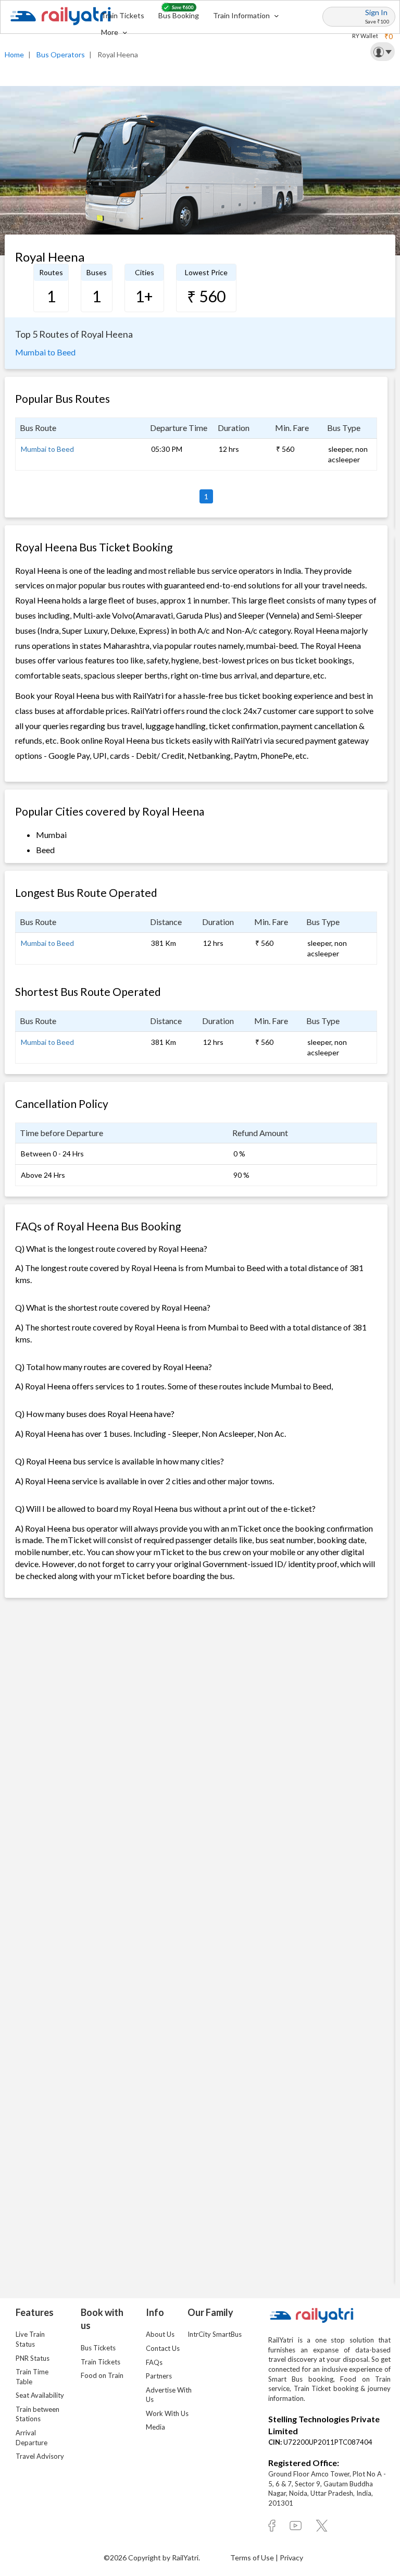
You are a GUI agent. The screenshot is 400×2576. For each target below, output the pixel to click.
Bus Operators (61, 54)
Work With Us (167, 2413)
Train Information (242, 15)
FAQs (154, 2362)
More (110, 32)
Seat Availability (40, 2395)
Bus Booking (179, 15)
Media (155, 2427)
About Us (160, 2334)
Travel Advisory (40, 2456)
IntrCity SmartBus (215, 2334)
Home (14, 54)
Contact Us (163, 2348)
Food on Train (102, 2375)
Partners (159, 2376)
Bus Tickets (98, 2348)
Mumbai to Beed (45, 352)
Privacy (291, 2557)
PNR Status (33, 2358)
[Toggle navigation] (383, 52)
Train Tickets (123, 15)
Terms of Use (253, 2557)
